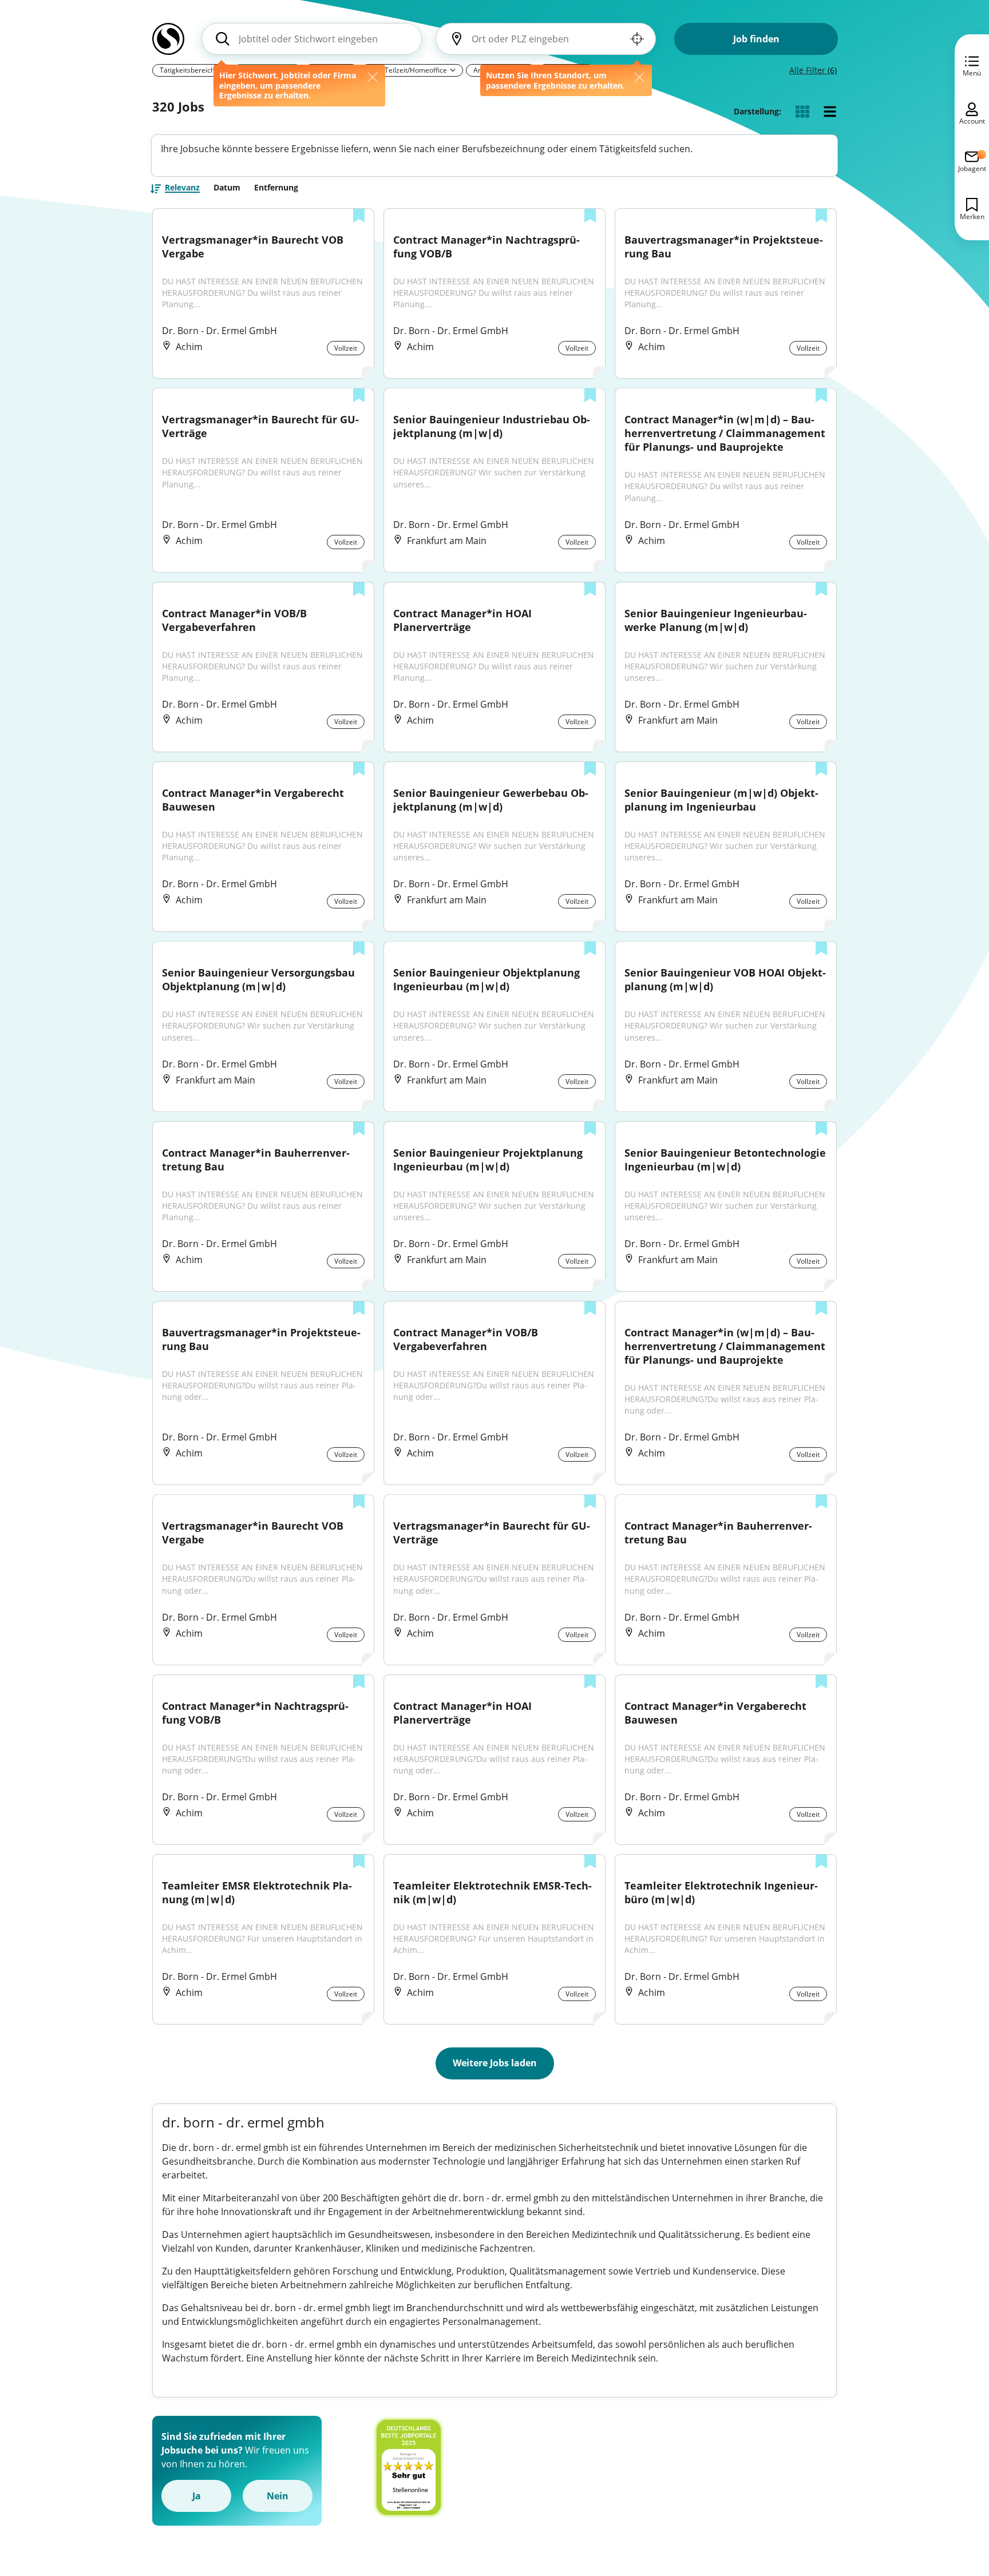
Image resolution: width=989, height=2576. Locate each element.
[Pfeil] (453, 70)
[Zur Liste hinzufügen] (359, 217)
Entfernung (276, 188)
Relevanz (182, 188)
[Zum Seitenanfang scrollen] (955, 2505)
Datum (227, 188)
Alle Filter (813, 70)
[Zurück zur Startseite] (168, 43)
